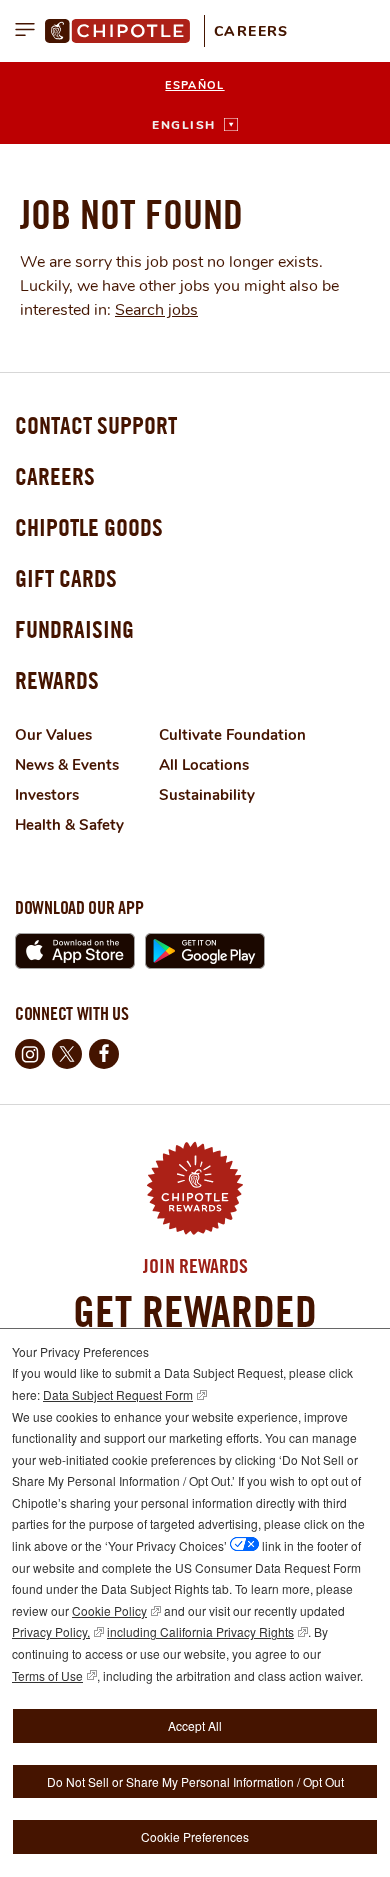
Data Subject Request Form (118, 1394)
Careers (251, 31)
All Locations (204, 765)
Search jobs (156, 310)
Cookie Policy (109, 1610)
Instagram (30, 1054)
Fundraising (74, 629)
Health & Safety (69, 825)
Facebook (104, 1054)
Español (194, 85)
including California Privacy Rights (200, 1631)
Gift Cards (66, 578)
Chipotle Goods (89, 527)
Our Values (53, 735)
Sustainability (207, 795)
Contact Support (96, 425)
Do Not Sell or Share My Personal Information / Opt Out (195, 1781)
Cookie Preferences (195, 1836)
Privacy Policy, (51, 1631)
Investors (47, 795)
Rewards (57, 680)
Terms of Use (47, 1675)
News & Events (67, 765)
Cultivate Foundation (232, 735)
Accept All (195, 1725)
